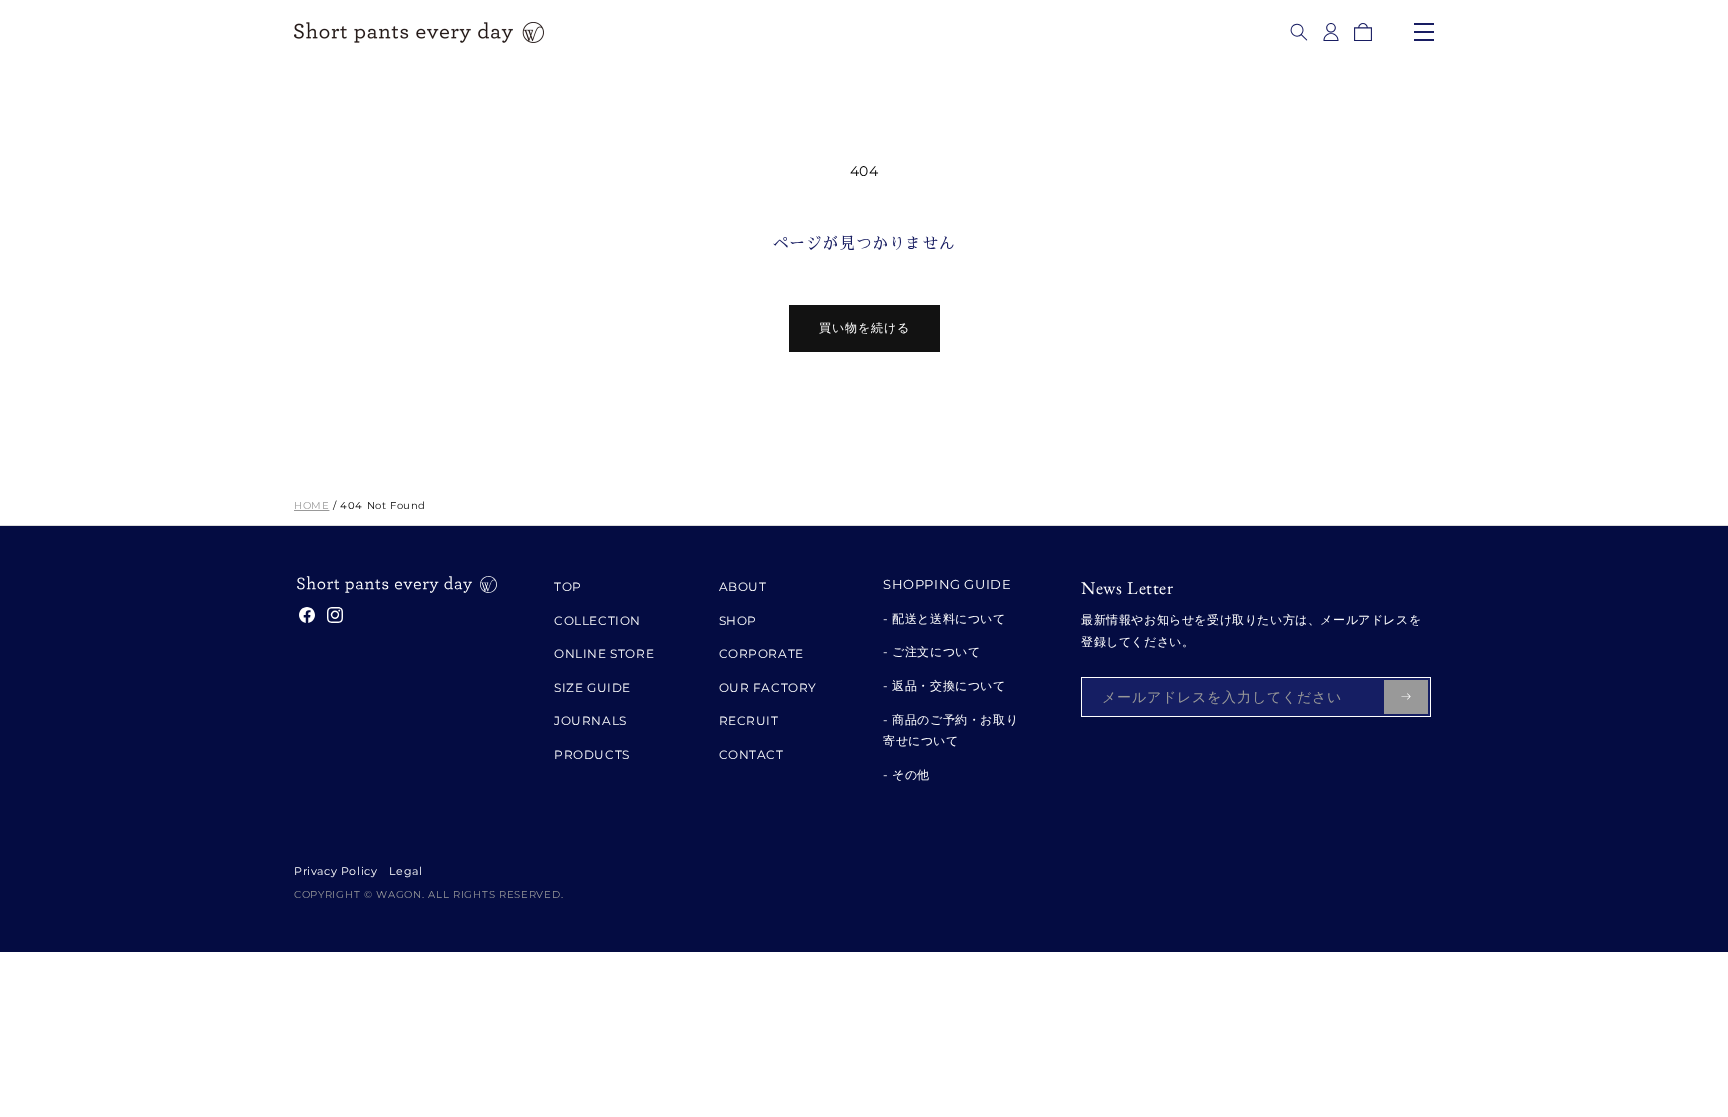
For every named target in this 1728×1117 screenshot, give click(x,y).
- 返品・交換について (944, 685)
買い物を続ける (864, 327)
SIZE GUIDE (592, 687)
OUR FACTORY (768, 687)
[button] (1299, 32)
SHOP (738, 620)
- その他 (906, 774)
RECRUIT (749, 720)
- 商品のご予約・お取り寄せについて (950, 730)
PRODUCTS (592, 754)
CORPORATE (761, 653)
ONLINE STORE (604, 653)
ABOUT (743, 586)
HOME (311, 505)
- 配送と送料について (944, 618)
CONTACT (751, 754)
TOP (568, 586)
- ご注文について (931, 651)
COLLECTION (597, 620)
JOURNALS (590, 720)
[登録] (1406, 697)
